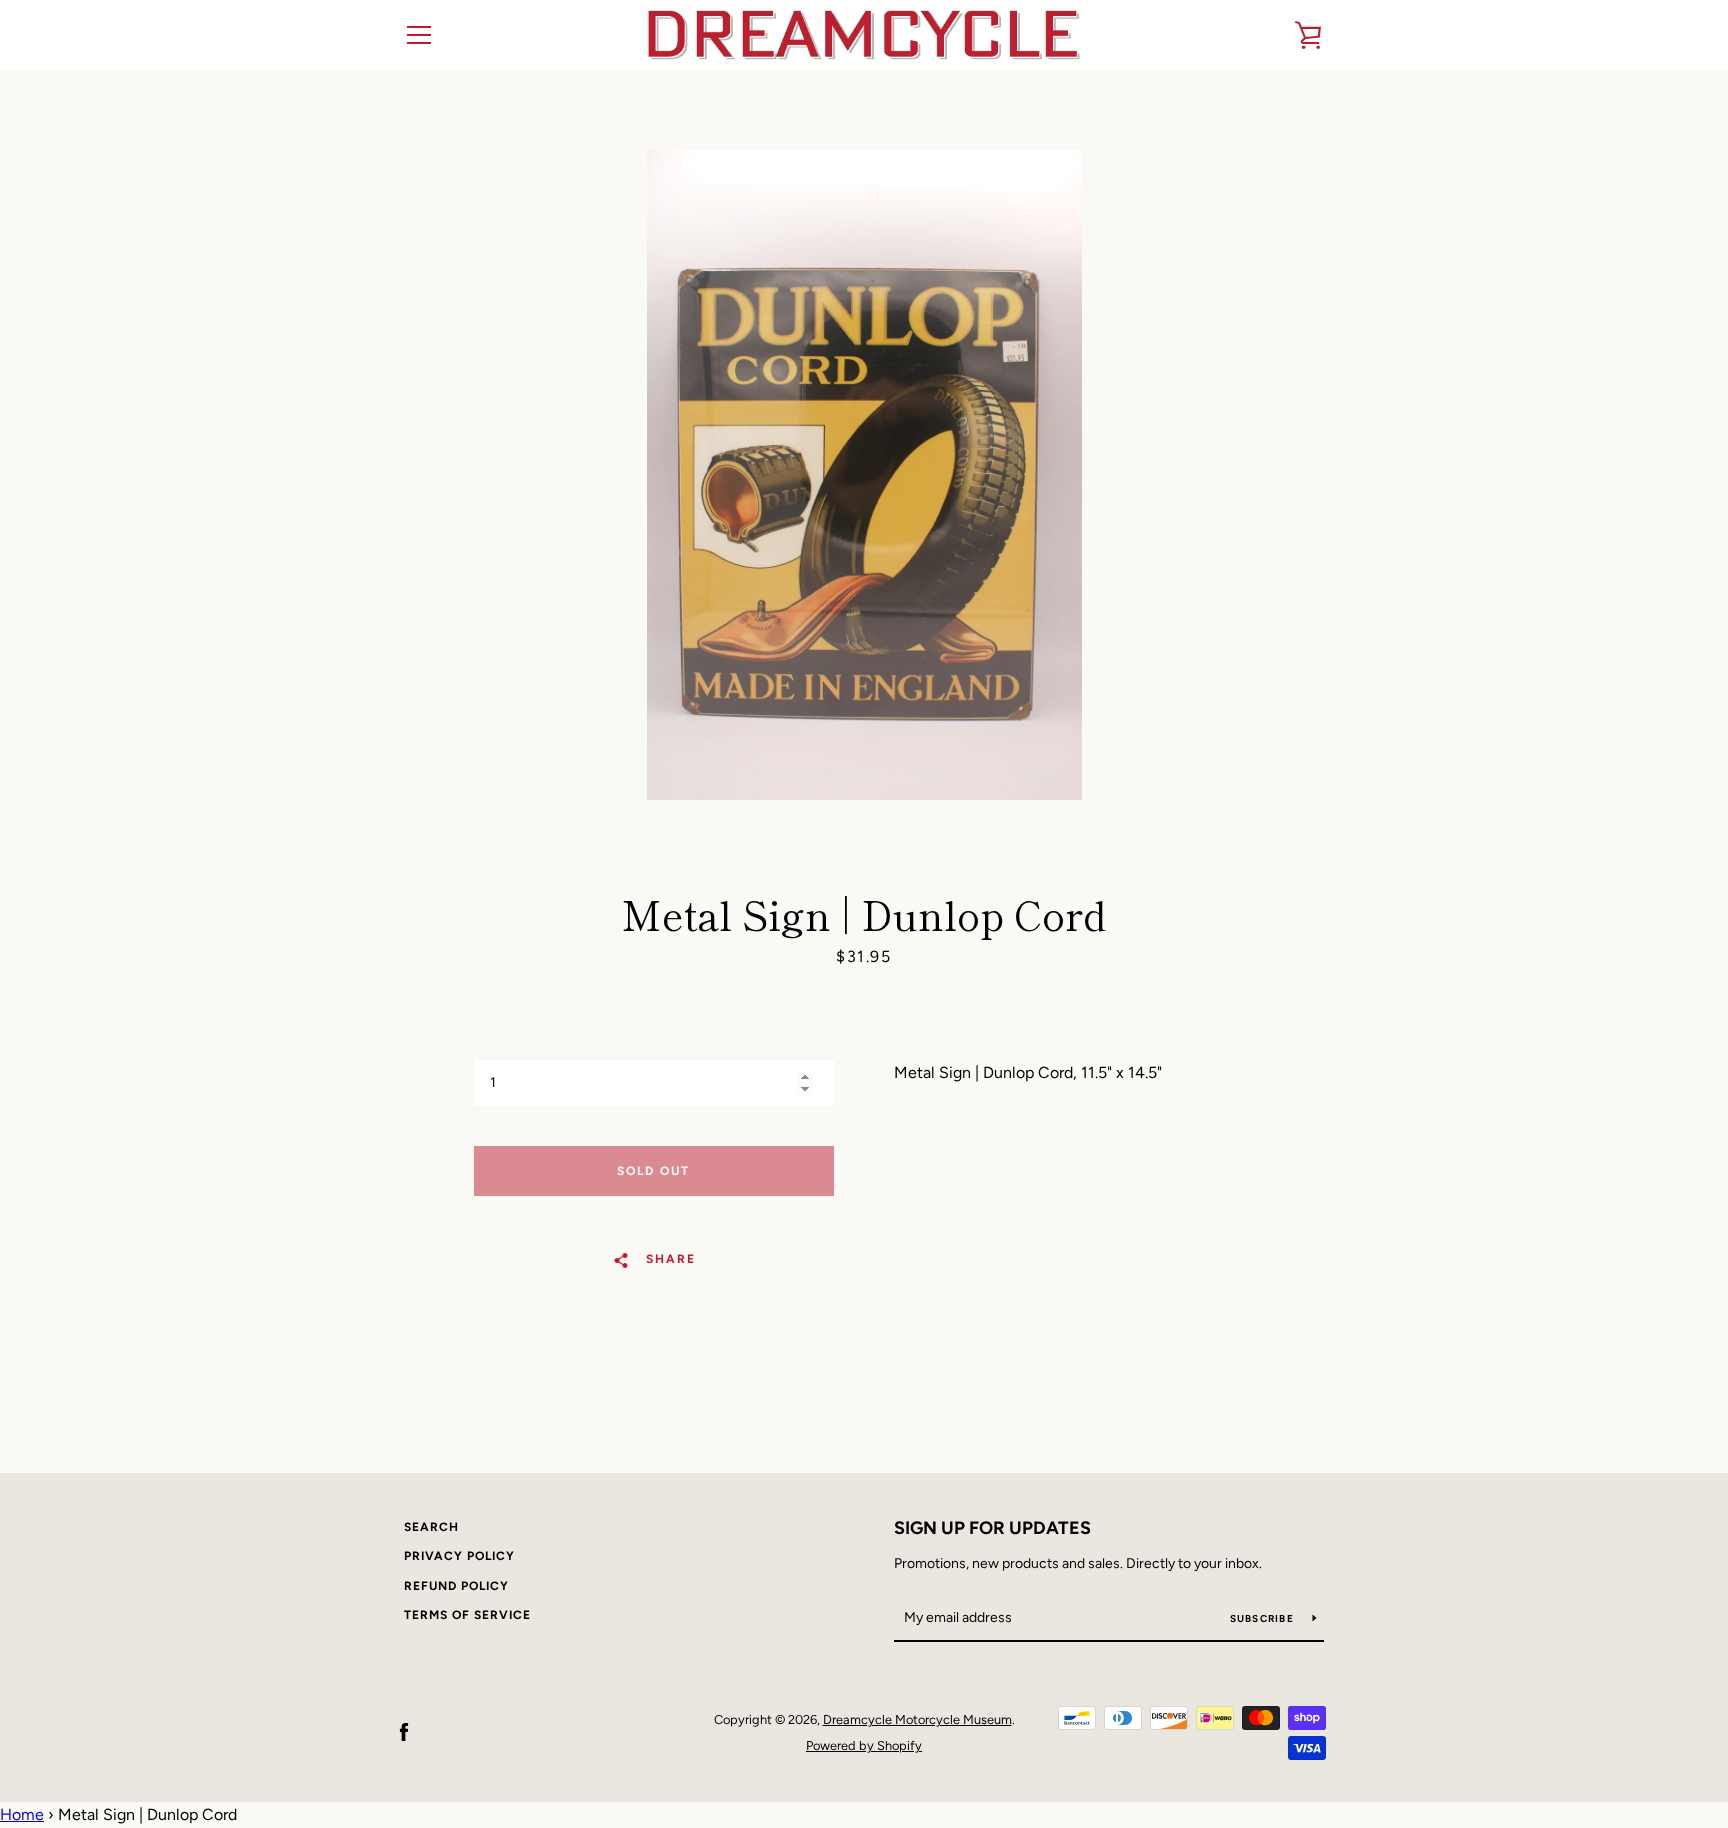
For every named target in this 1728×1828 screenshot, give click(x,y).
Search (431, 1527)
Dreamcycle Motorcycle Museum (917, 1719)
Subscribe (1264, 1618)
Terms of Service (467, 1615)
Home (22, 1814)
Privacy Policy (459, 1556)
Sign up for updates (992, 1528)
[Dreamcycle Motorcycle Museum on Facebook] (404, 1731)
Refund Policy (456, 1586)
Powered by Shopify (864, 1745)
